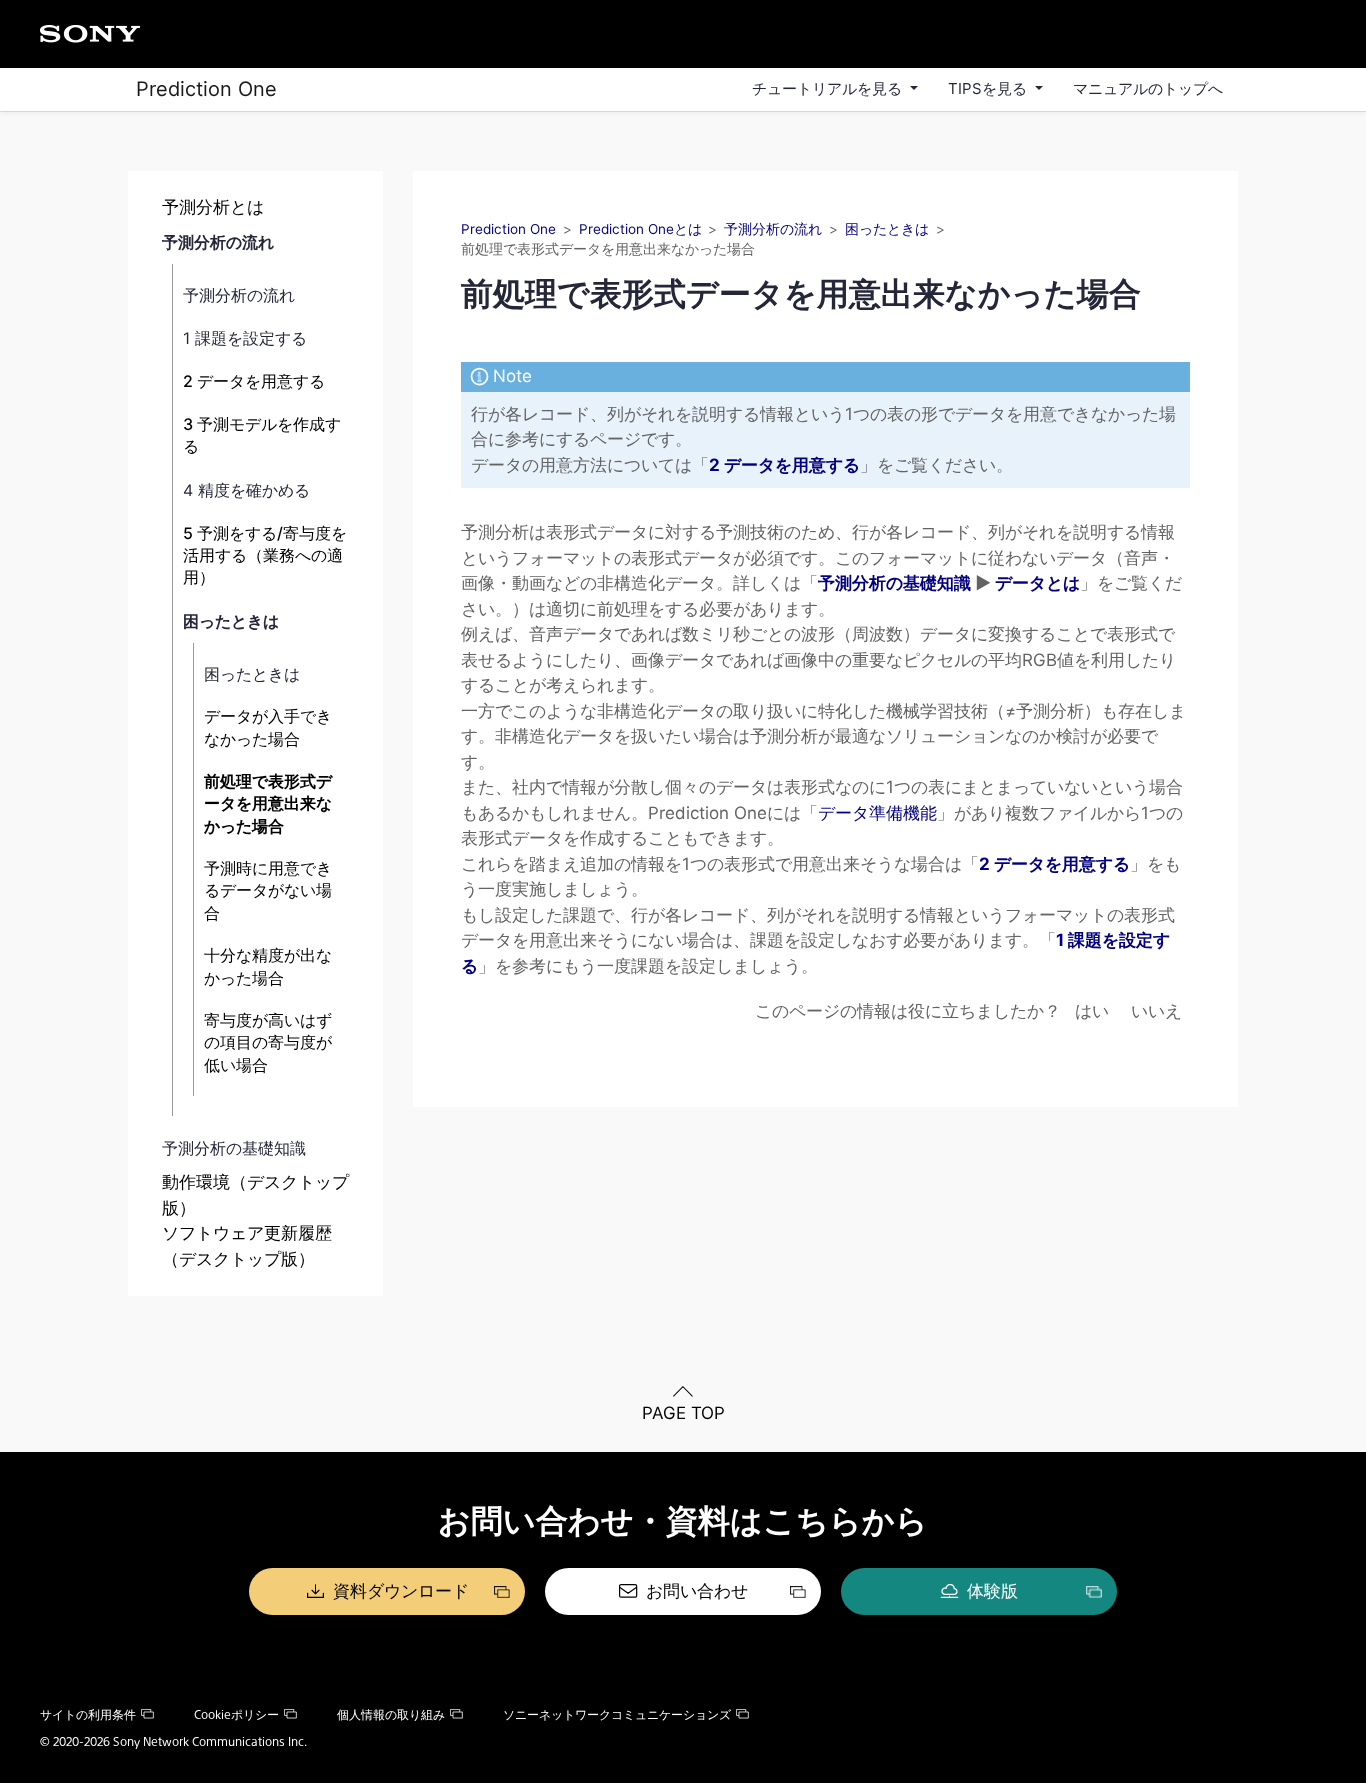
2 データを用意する (254, 381)
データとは (1037, 583)
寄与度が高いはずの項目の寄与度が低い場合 (268, 1042)
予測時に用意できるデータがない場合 (268, 890)
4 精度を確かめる (246, 490)
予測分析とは (213, 207)
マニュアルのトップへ (1148, 88)
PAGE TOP (683, 1413)
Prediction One (206, 89)
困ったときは (231, 621)
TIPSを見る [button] (989, 88)
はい (1092, 1011)
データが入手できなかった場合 (268, 727)
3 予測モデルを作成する (262, 435)
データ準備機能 (877, 813)
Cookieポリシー (236, 1714)
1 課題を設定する (245, 338)
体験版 (992, 1591)
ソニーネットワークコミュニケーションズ (617, 1714)
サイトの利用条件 (88, 1714)
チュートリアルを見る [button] (829, 88)
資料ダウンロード (401, 1591)
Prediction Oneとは (640, 229)
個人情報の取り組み (391, 1714)
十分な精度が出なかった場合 (268, 966)
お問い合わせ (697, 1591)
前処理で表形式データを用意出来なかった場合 (268, 803)
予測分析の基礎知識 (234, 1148)
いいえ (1156, 1011)
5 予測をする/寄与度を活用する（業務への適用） (265, 555)
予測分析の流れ (218, 242)
